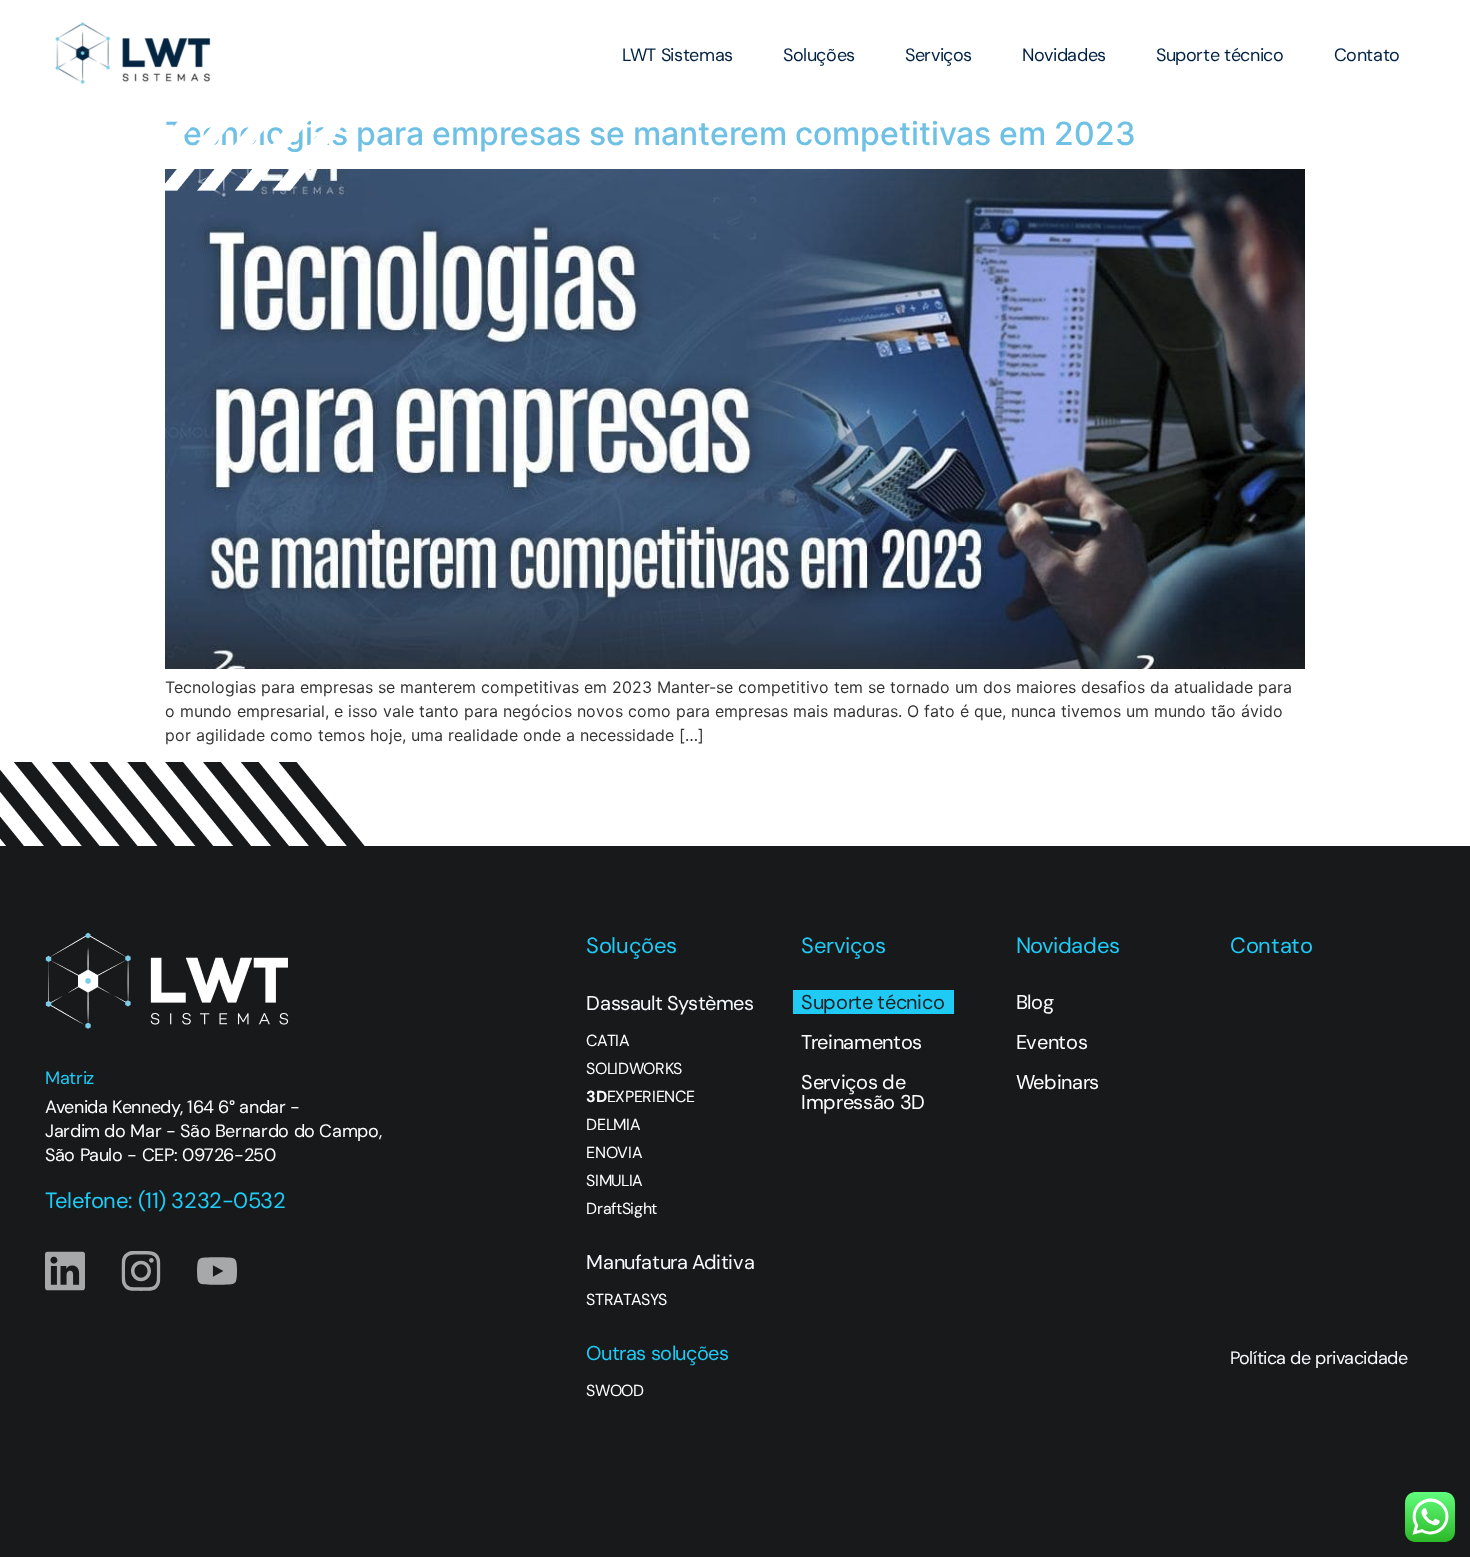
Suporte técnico (1220, 55)
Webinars (1057, 1082)
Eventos (1052, 1042)
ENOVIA (614, 1153)
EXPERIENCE (640, 1097)
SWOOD (614, 1391)
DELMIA (613, 1125)
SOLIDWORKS (634, 1069)
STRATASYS (626, 1300)
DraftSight (621, 1209)
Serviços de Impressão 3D (863, 1092)
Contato (1367, 55)
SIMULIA (614, 1181)
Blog (1035, 1002)
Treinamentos (861, 1042)
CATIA (607, 1041)
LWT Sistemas (677, 55)
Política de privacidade (1318, 1358)
